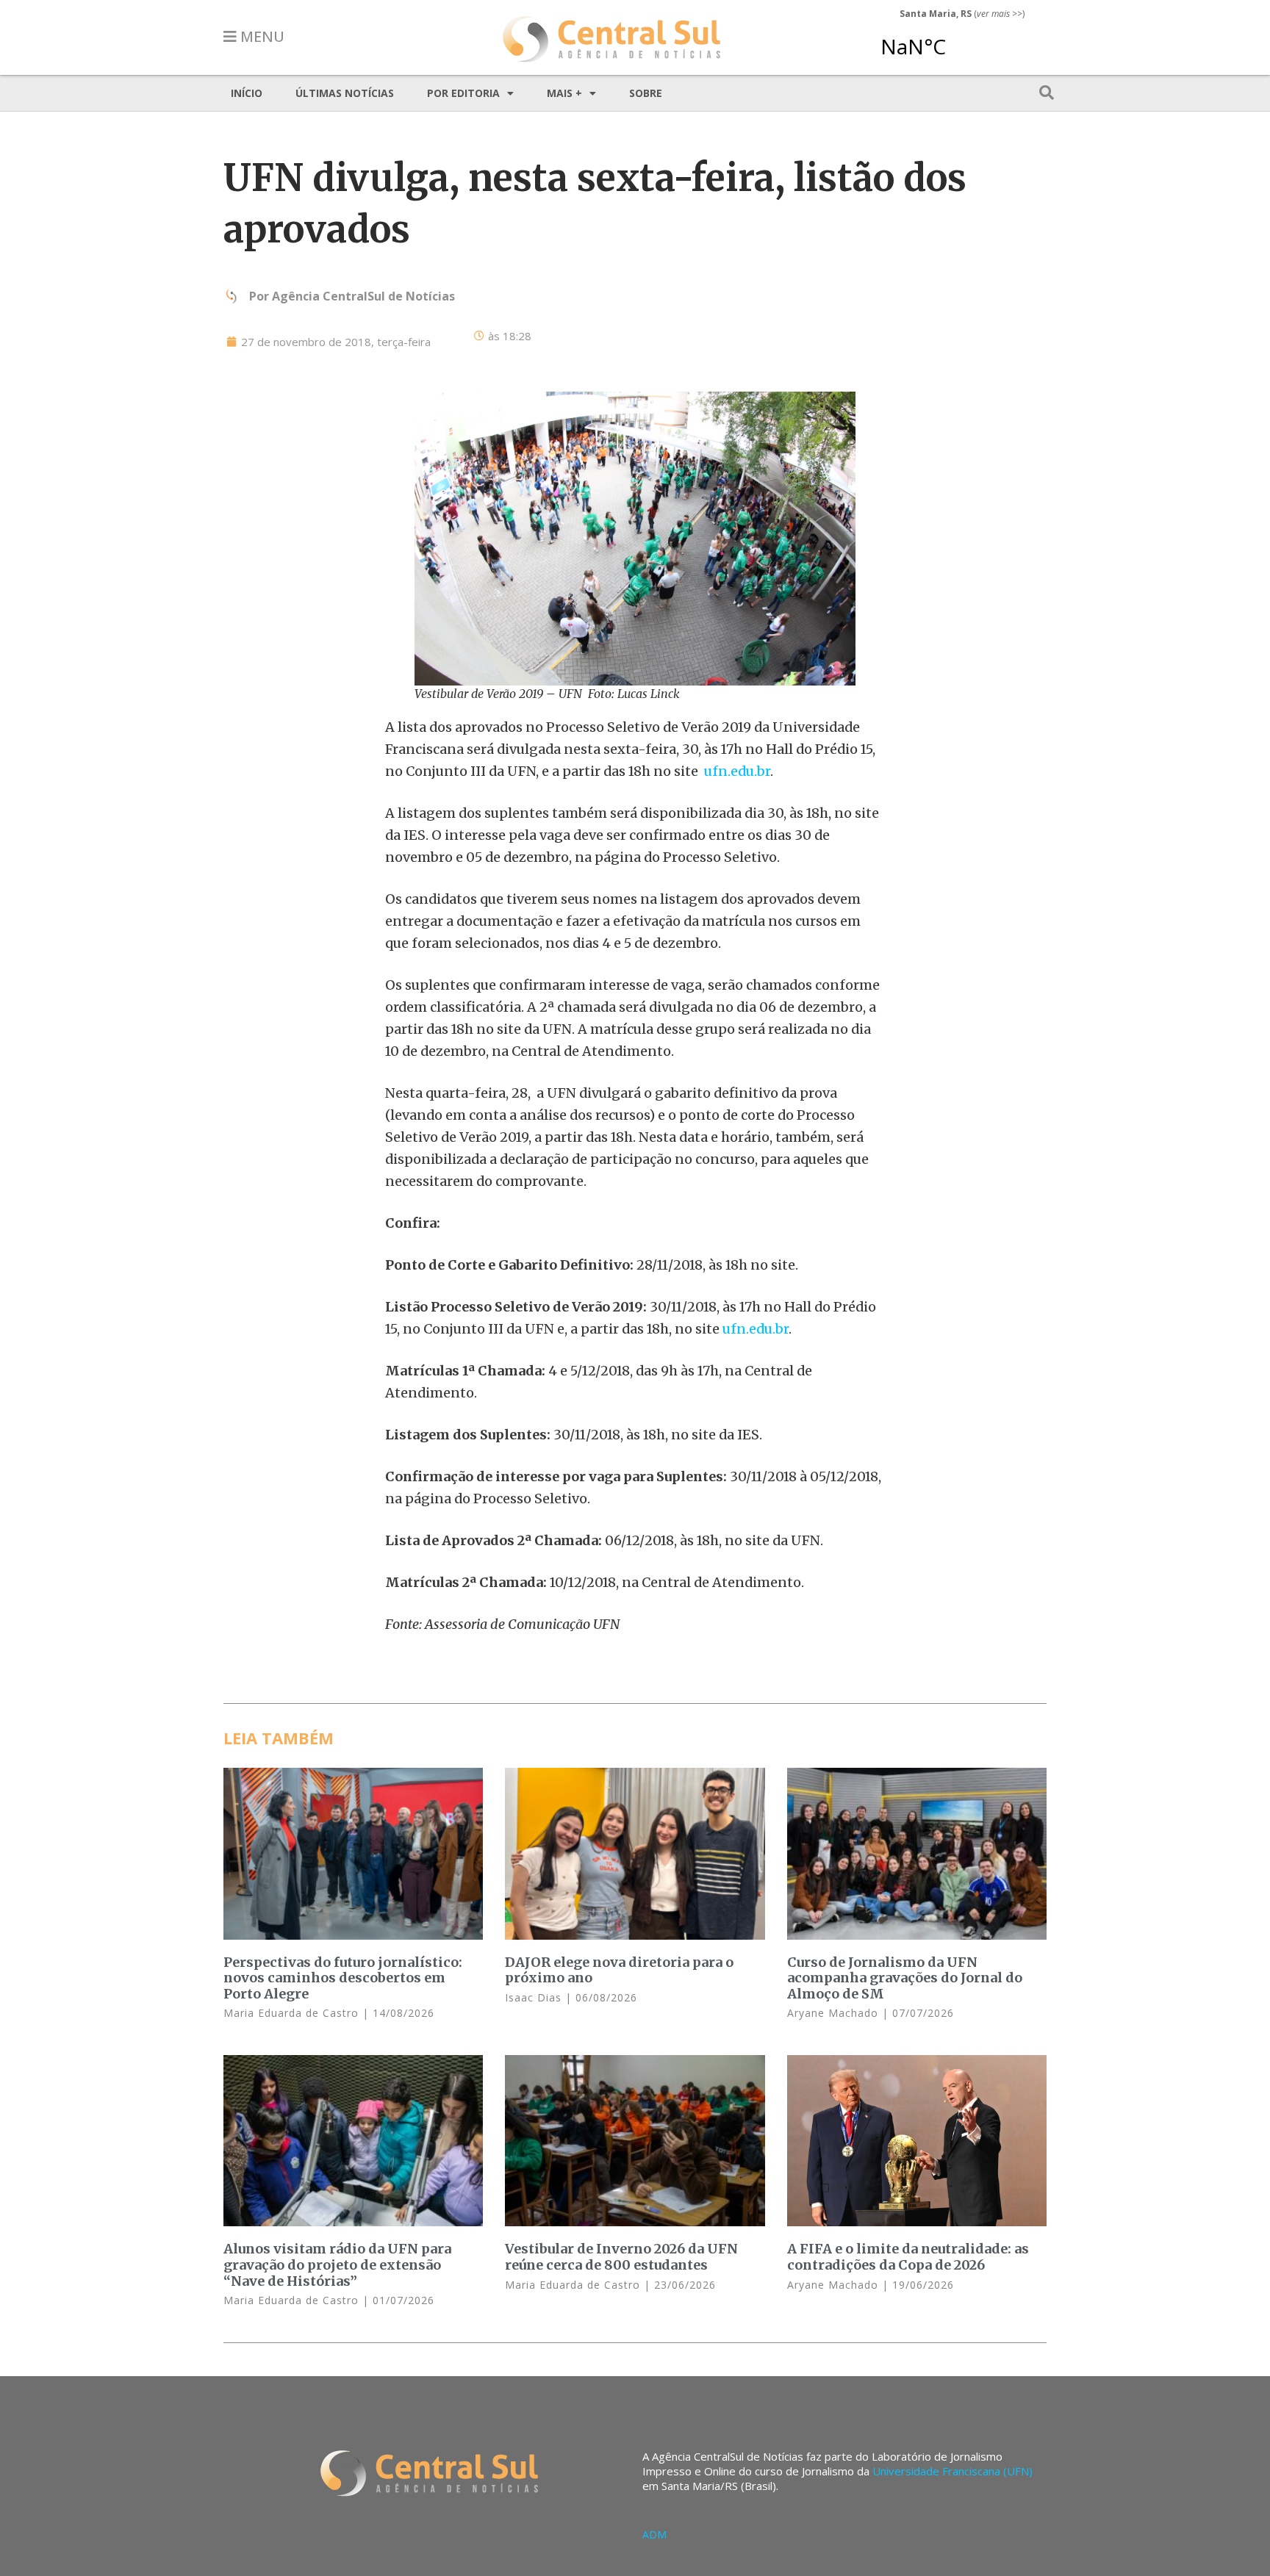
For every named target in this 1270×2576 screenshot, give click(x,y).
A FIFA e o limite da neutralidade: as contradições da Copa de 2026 (908, 2257)
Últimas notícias (345, 93)
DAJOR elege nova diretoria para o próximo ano (619, 1970)
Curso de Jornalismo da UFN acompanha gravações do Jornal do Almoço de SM (905, 1978)
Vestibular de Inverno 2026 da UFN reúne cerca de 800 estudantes (621, 2257)
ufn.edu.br (737, 771)
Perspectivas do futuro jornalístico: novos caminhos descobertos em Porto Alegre (343, 1978)
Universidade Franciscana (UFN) (952, 2471)
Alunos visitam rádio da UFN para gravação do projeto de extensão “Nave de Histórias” (337, 2264)
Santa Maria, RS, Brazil (956, 40)
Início (247, 93)
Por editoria (463, 93)
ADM (654, 2534)
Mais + (564, 93)
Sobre (646, 93)
